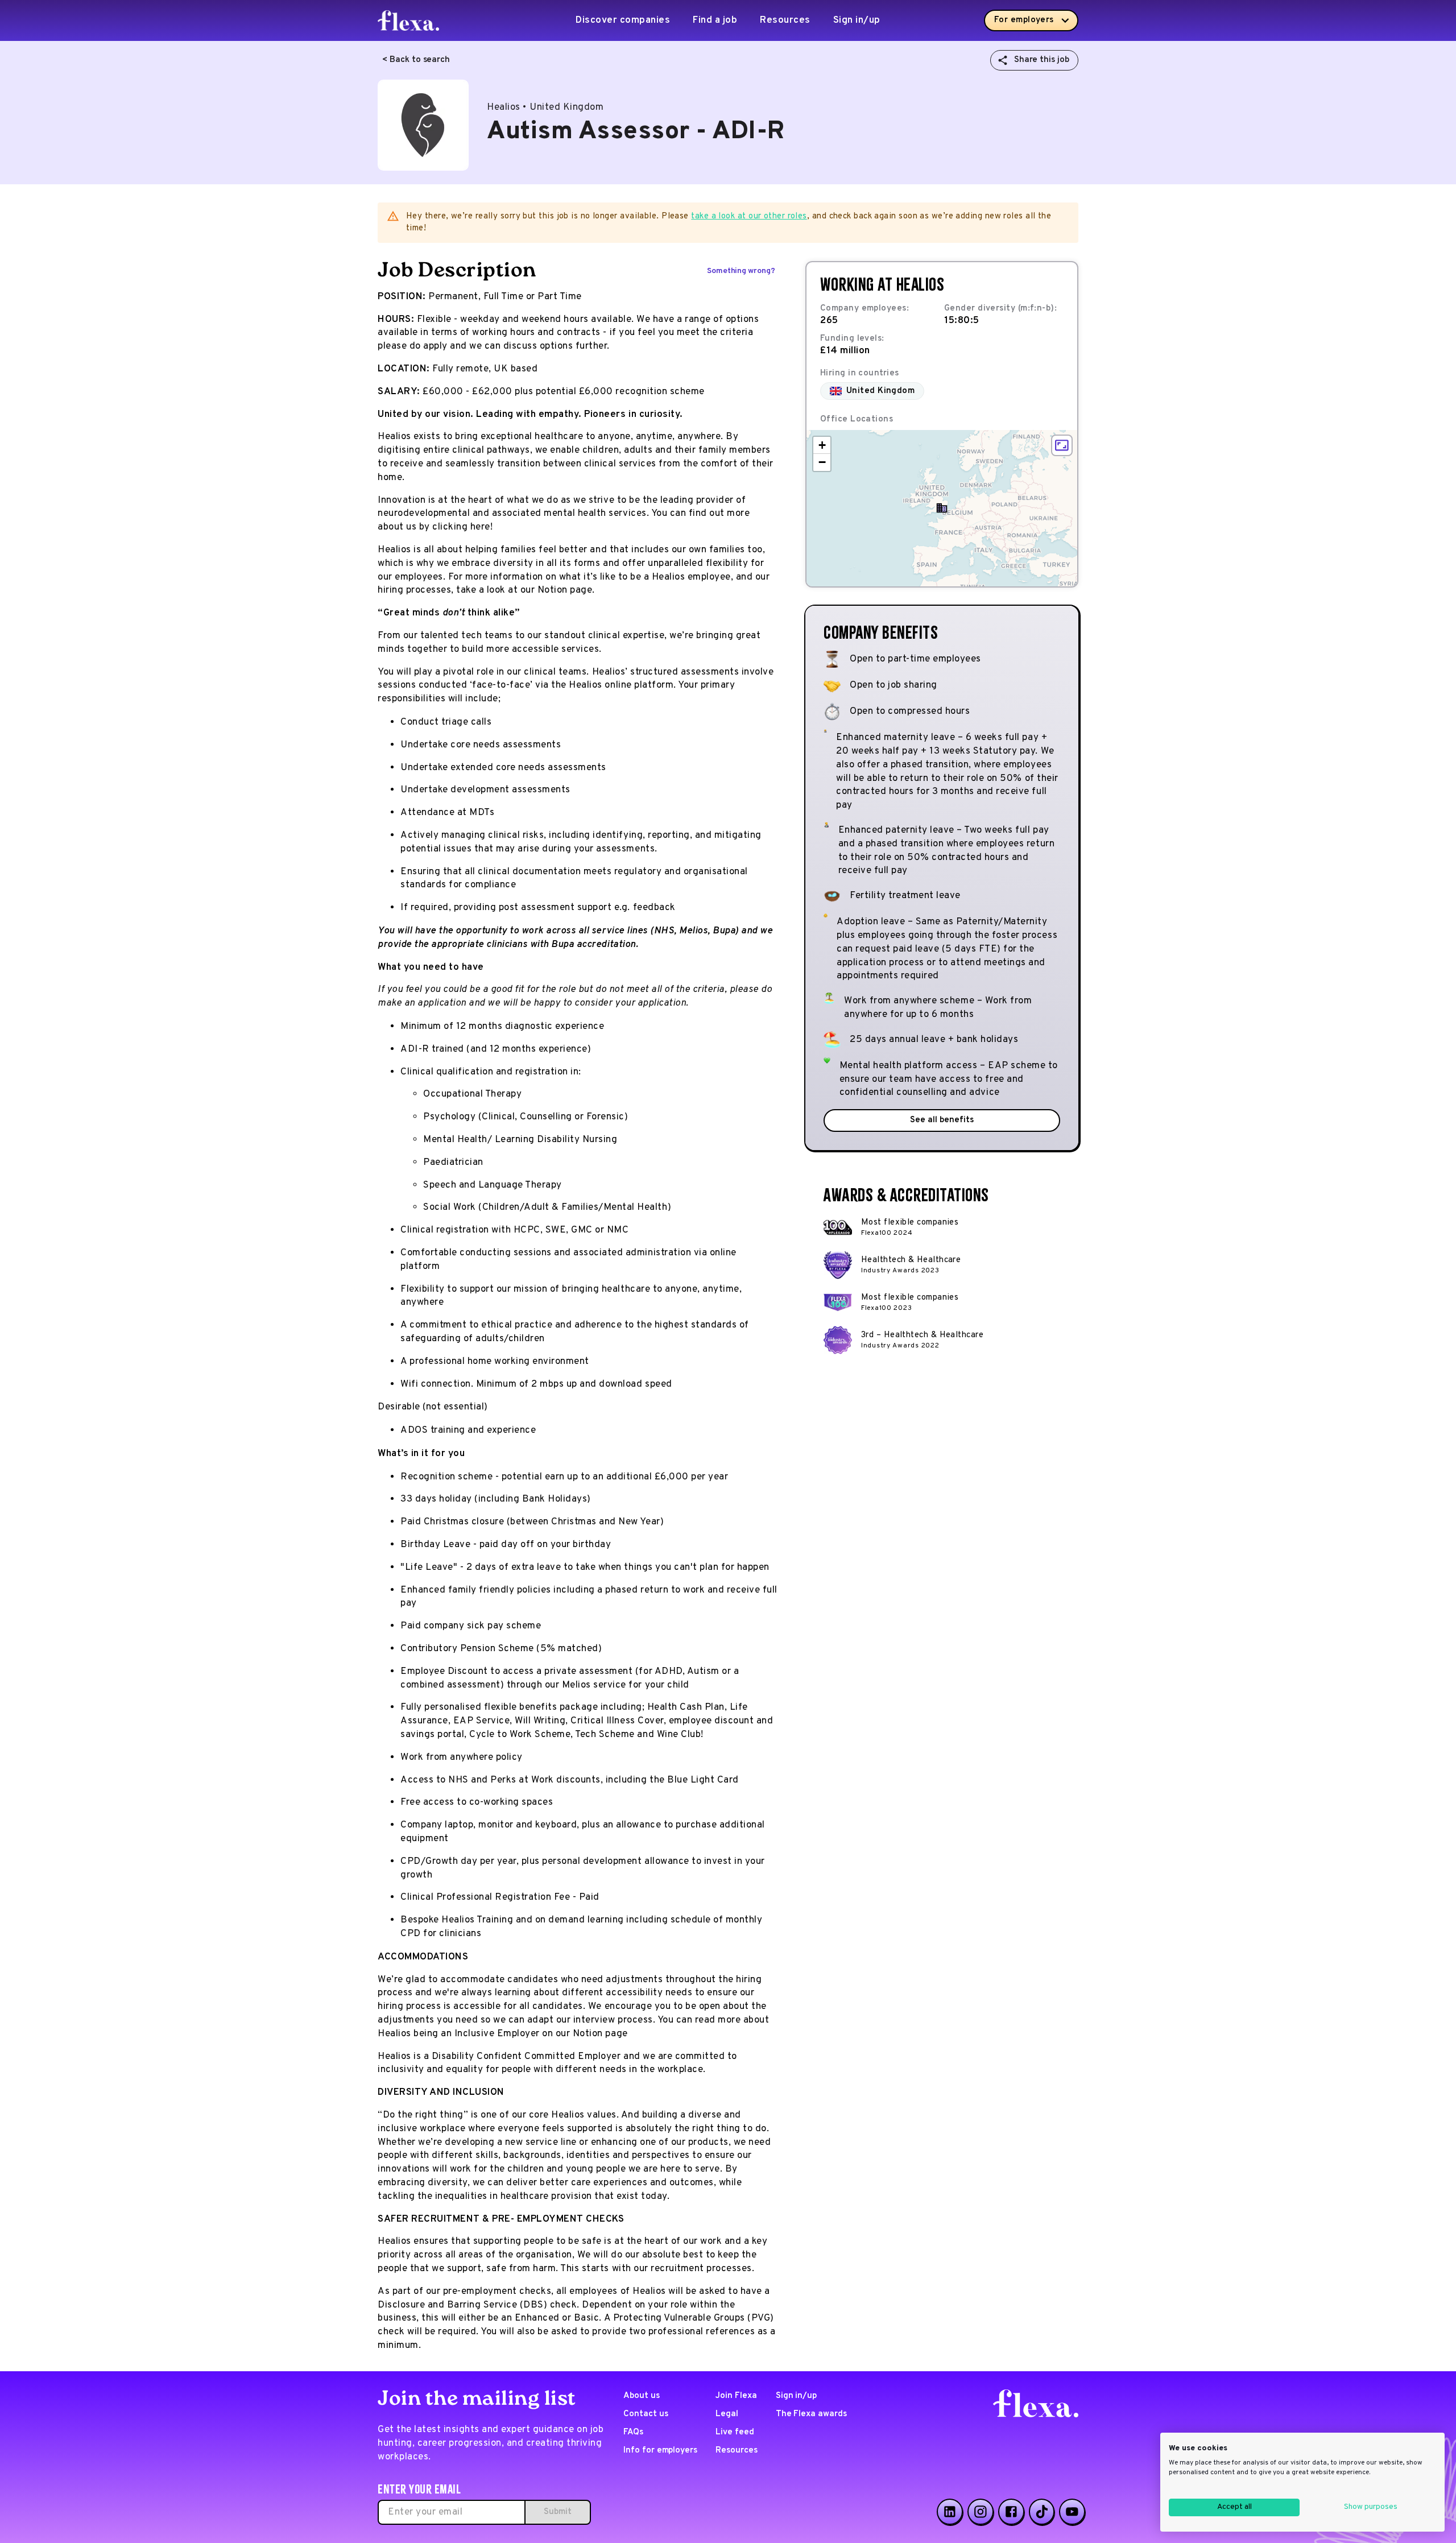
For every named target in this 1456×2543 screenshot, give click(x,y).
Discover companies (623, 20)
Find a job (715, 20)
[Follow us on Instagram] (981, 2512)
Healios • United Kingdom (545, 107)
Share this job (1042, 60)
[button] (942, 508)
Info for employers (660, 2451)
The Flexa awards (811, 2414)
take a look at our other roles (749, 216)
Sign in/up (857, 20)
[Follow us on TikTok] (1042, 2512)
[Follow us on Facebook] (1011, 2512)
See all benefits (942, 1120)
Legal (727, 2414)
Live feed (735, 2432)
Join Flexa (736, 2396)
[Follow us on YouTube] (1072, 2512)
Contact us (646, 2414)
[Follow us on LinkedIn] (950, 2512)
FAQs (633, 2432)
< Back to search (416, 60)
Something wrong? (741, 271)
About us (642, 2396)
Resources (785, 20)
